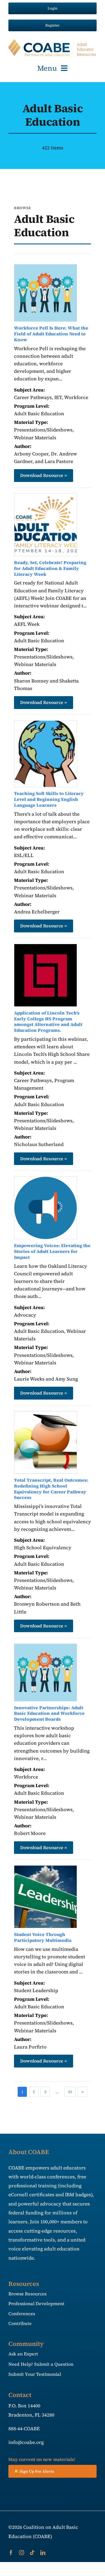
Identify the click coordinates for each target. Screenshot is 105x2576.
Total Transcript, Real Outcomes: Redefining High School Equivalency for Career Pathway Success (51, 1489)
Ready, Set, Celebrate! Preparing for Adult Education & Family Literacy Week (50, 568)
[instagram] (22, 2553)
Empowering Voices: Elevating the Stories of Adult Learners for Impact (52, 1251)
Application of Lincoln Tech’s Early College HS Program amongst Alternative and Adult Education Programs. (48, 1021)
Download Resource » (44, 475)
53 (70, 2092)
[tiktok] (32, 2553)
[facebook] (11, 2553)
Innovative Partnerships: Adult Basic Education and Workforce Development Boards (49, 1713)
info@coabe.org (26, 2442)
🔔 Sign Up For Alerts (34, 2471)
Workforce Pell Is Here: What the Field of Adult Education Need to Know (51, 334)
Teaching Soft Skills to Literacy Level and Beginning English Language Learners (49, 799)
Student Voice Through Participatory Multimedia (43, 1937)
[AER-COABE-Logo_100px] (53, 41)
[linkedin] (43, 2553)
